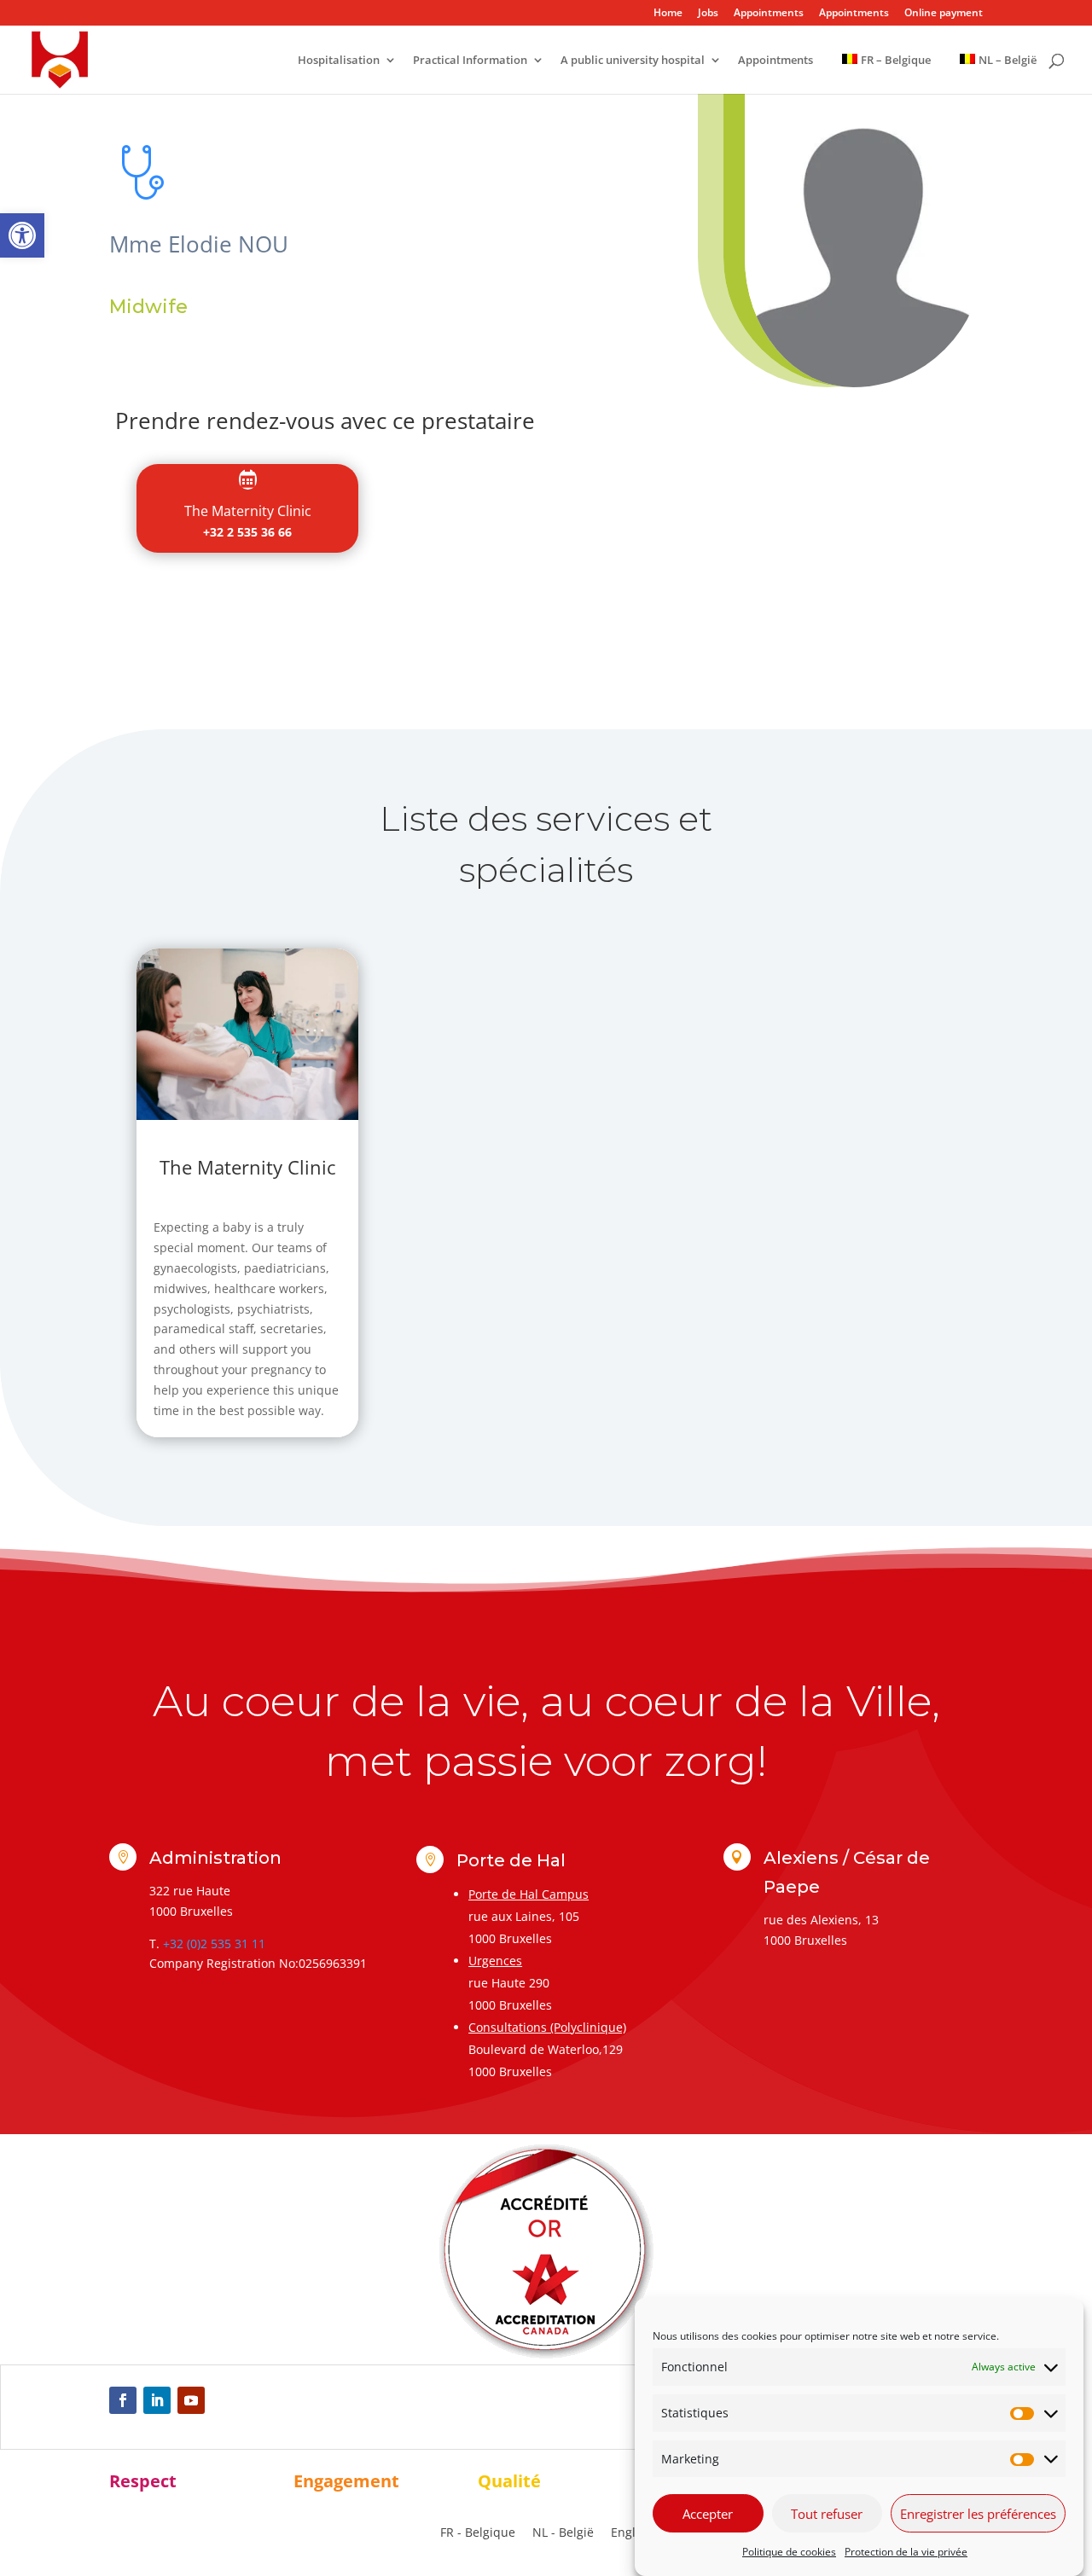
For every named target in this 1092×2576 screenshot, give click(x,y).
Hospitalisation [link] (339, 61)
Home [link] (668, 14)
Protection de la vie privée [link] (906, 2552)
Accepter (708, 2514)
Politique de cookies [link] (789, 2552)
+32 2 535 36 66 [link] (247, 532)
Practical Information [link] (470, 61)
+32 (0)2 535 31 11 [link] (214, 1944)
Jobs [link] (708, 14)
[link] (22, 235)
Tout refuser (827, 2514)
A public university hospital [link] (633, 61)
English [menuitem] (632, 2532)
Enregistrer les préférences (978, 2514)
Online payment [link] (944, 14)
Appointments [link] (769, 14)
